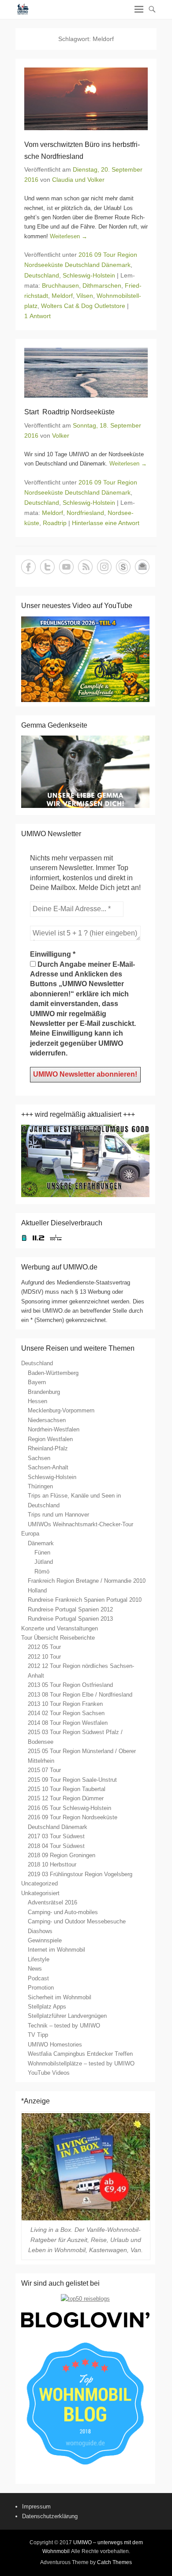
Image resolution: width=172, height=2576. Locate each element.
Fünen (42, 1553)
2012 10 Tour (44, 1657)
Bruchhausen (60, 285)
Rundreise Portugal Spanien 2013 (70, 1619)
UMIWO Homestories (55, 2045)
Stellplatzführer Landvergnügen (67, 2016)
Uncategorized (39, 1883)
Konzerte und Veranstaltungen (60, 1628)
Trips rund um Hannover (58, 1515)
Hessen (37, 1401)
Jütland (44, 1562)
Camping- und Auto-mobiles (63, 1912)
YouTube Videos (49, 2073)
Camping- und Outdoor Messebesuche (77, 1921)
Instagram (104, 567)
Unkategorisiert (40, 1893)
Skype (123, 567)
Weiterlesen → (69, 236)
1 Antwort (37, 316)
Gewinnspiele (45, 1940)
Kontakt (142, 567)
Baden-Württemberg (53, 1373)
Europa (30, 1534)
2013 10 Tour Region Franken (65, 1704)
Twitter (47, 567)
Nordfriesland (85, 513)
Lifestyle (39, 1959)
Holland (37, 1590)
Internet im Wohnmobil (56, 1950)
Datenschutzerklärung (50, 2516)
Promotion (41, 1988)
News (35, 1969)
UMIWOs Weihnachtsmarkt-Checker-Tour (80, 1524)
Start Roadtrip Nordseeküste (69, 412)
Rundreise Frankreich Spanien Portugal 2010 (85, 1600)
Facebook (28, 567)
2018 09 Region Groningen (62, 1855)
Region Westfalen (50, 1439)
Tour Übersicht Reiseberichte (58, 1638)
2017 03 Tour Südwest (56, 1836)
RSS (85, 567)
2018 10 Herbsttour (52, 1864)
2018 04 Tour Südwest (56, 1846)
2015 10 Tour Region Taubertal (67, 1789)
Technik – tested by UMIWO (64, 2026)
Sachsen (39, 1458)
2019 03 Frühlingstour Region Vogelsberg (80, 1874)
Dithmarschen (102, 285)
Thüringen (40, 1486)
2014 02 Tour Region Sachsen (66, 1713)
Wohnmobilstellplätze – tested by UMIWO (81, 2063)
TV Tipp (38, 2035)
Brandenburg (44, 1392)
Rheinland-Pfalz (48, 1448)
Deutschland (42, 275)
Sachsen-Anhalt (48, 1467)
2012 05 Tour (44, 1647)
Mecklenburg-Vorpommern (61, 1410)
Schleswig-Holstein (89, 275)
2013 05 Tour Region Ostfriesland (70, 1685)
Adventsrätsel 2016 (52, 1902)
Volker (61, 436)
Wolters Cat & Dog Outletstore (83, 306)
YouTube (66, 567)
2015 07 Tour (44, 1770)
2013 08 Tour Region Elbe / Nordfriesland (80, 1695)
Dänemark (41, 1543)
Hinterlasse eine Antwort (106, 523)
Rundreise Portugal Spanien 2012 (70, 1609)
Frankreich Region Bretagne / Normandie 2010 (87, 1581)
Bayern (37, 1382)
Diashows (40, 1931)
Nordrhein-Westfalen (54, 1429)
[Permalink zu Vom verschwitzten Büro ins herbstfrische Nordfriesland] (86, 99)
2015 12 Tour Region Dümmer (66, 1798)
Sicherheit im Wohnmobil (60, 1997)
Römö (42, 1572)
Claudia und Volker (78, 180)
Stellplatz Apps (47, 2007)
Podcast (38, 1978)
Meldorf (62, 296)
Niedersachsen (47, 1420)
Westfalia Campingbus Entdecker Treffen (80, 2054)
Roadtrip (55, 523)
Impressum (36, 2507)
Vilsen (85, 296)
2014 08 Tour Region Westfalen (68, 1723)
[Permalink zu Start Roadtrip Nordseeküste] (86, 373)
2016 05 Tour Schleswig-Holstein (69, 1808)
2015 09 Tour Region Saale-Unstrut (72, 1780)
